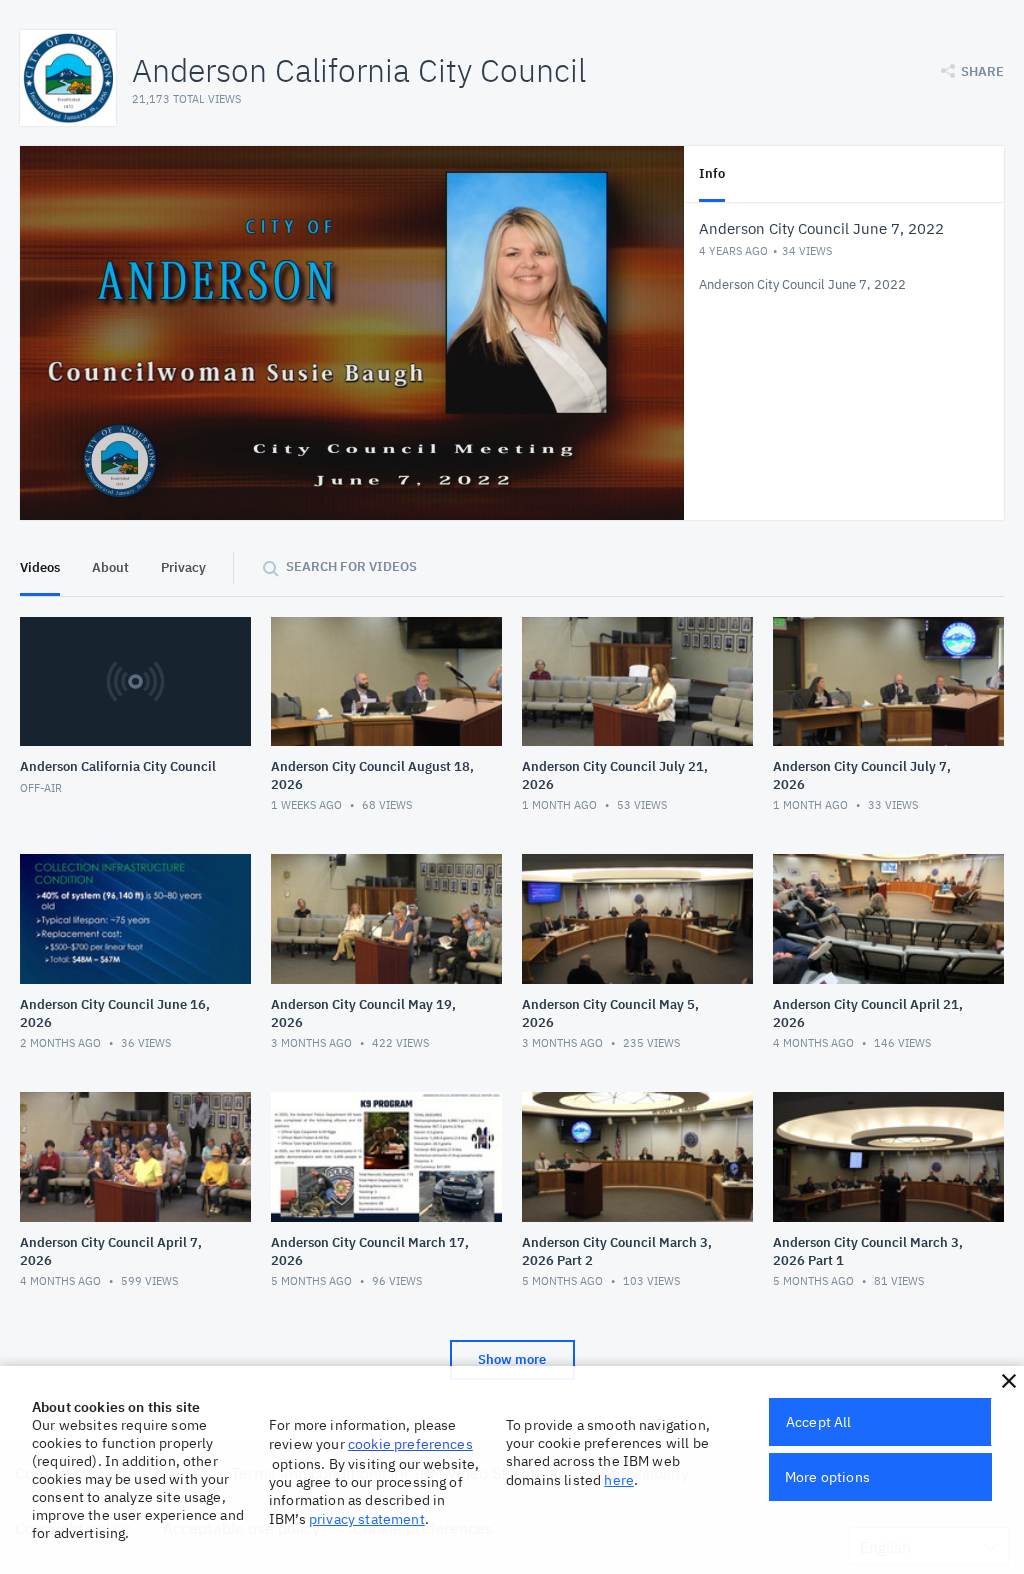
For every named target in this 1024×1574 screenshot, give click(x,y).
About (110, 567)
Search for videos (351, 566)
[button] (1009, 1381)
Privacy (183, 567)
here (619, 1480)
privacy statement (367, 1519)
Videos (40, 567)
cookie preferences (410, 1444)
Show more (512, 1359)
